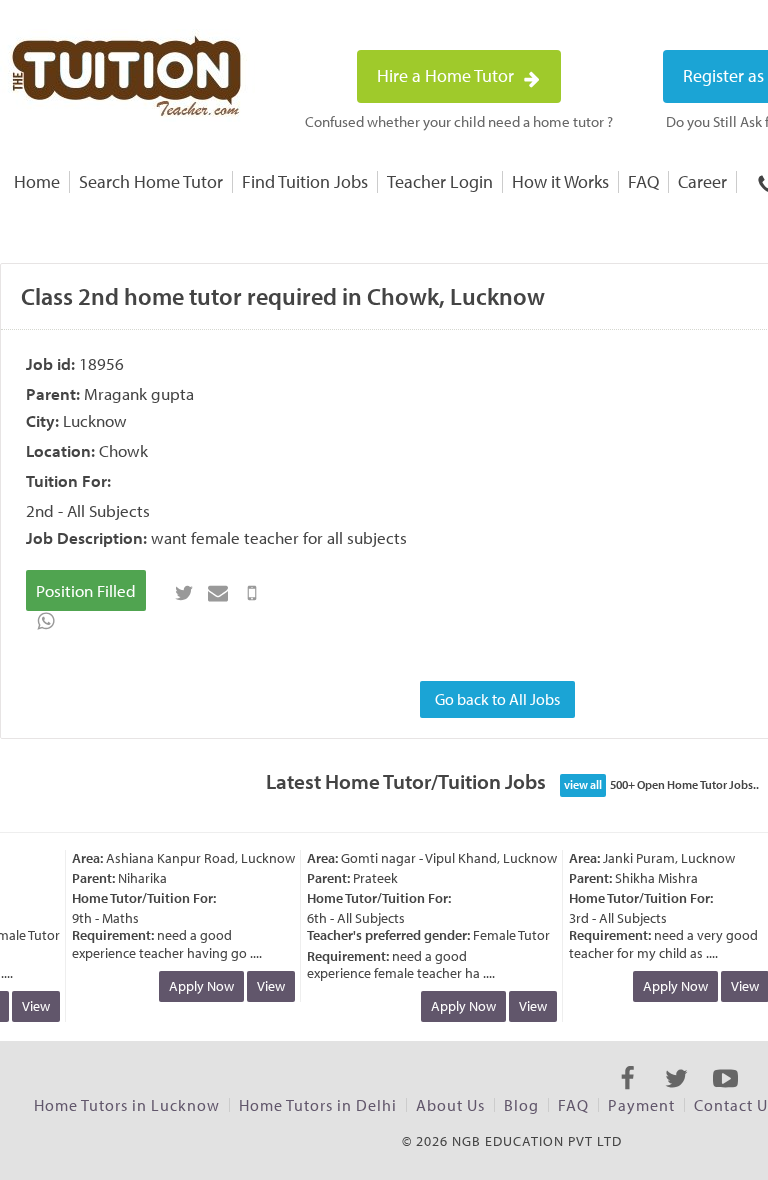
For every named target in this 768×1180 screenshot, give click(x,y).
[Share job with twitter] (184, 593)
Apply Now (196, 986)
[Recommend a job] (218, 593)
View (31, 1006)
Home (37, 181)
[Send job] (252, 593)
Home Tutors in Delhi (318, 1105)
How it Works (560, 181)
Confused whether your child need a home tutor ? (459, 121)
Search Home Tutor (151, 181)
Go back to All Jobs (497, 699)
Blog (521, 1105)
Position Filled (86, 590)
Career (702, 181)
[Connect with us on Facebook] (627, 1096)
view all (583, 784)
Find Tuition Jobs (305, 181)
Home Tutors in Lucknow (127, 1105)
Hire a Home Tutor (447, 75)
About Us (450, 1105)
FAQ (643, 181)
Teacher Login (440, 181)
